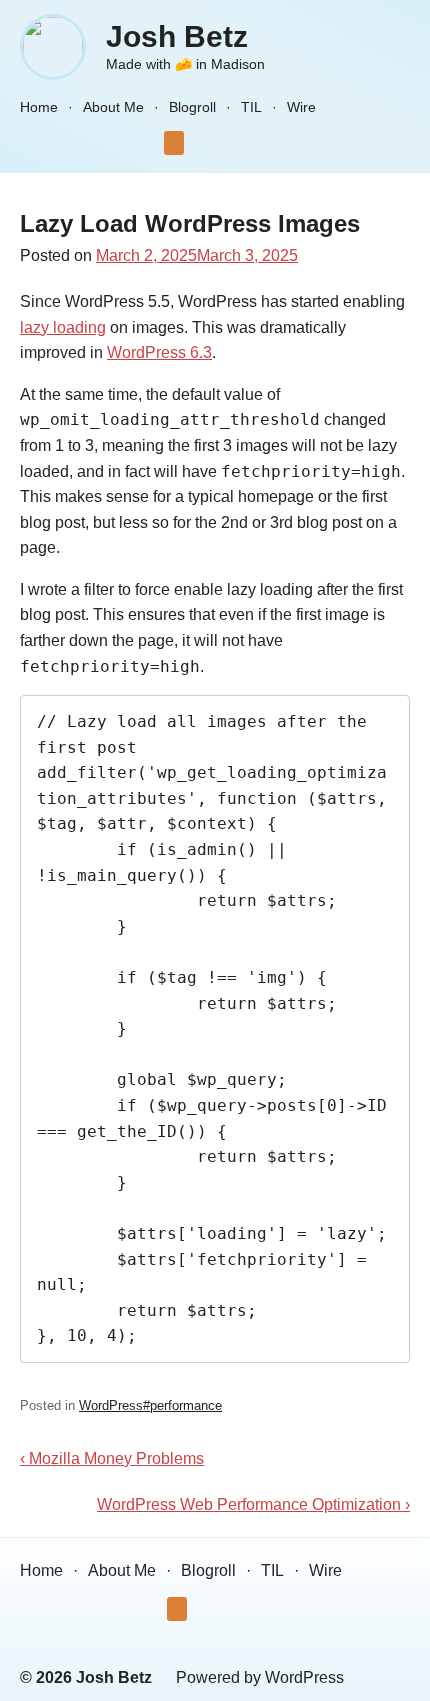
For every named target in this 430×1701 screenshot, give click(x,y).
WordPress (111, 1405)
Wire (301, 107)
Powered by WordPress (260, 1677)
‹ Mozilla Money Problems (112, 1458)
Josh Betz (177, 36)
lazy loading (63, 327)
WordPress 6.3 (159, 352)
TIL (251, 107)
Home (39, 107)
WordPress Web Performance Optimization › (253, 1504)
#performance (182, 1405)
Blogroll (192, 107)
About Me (113, 107)
